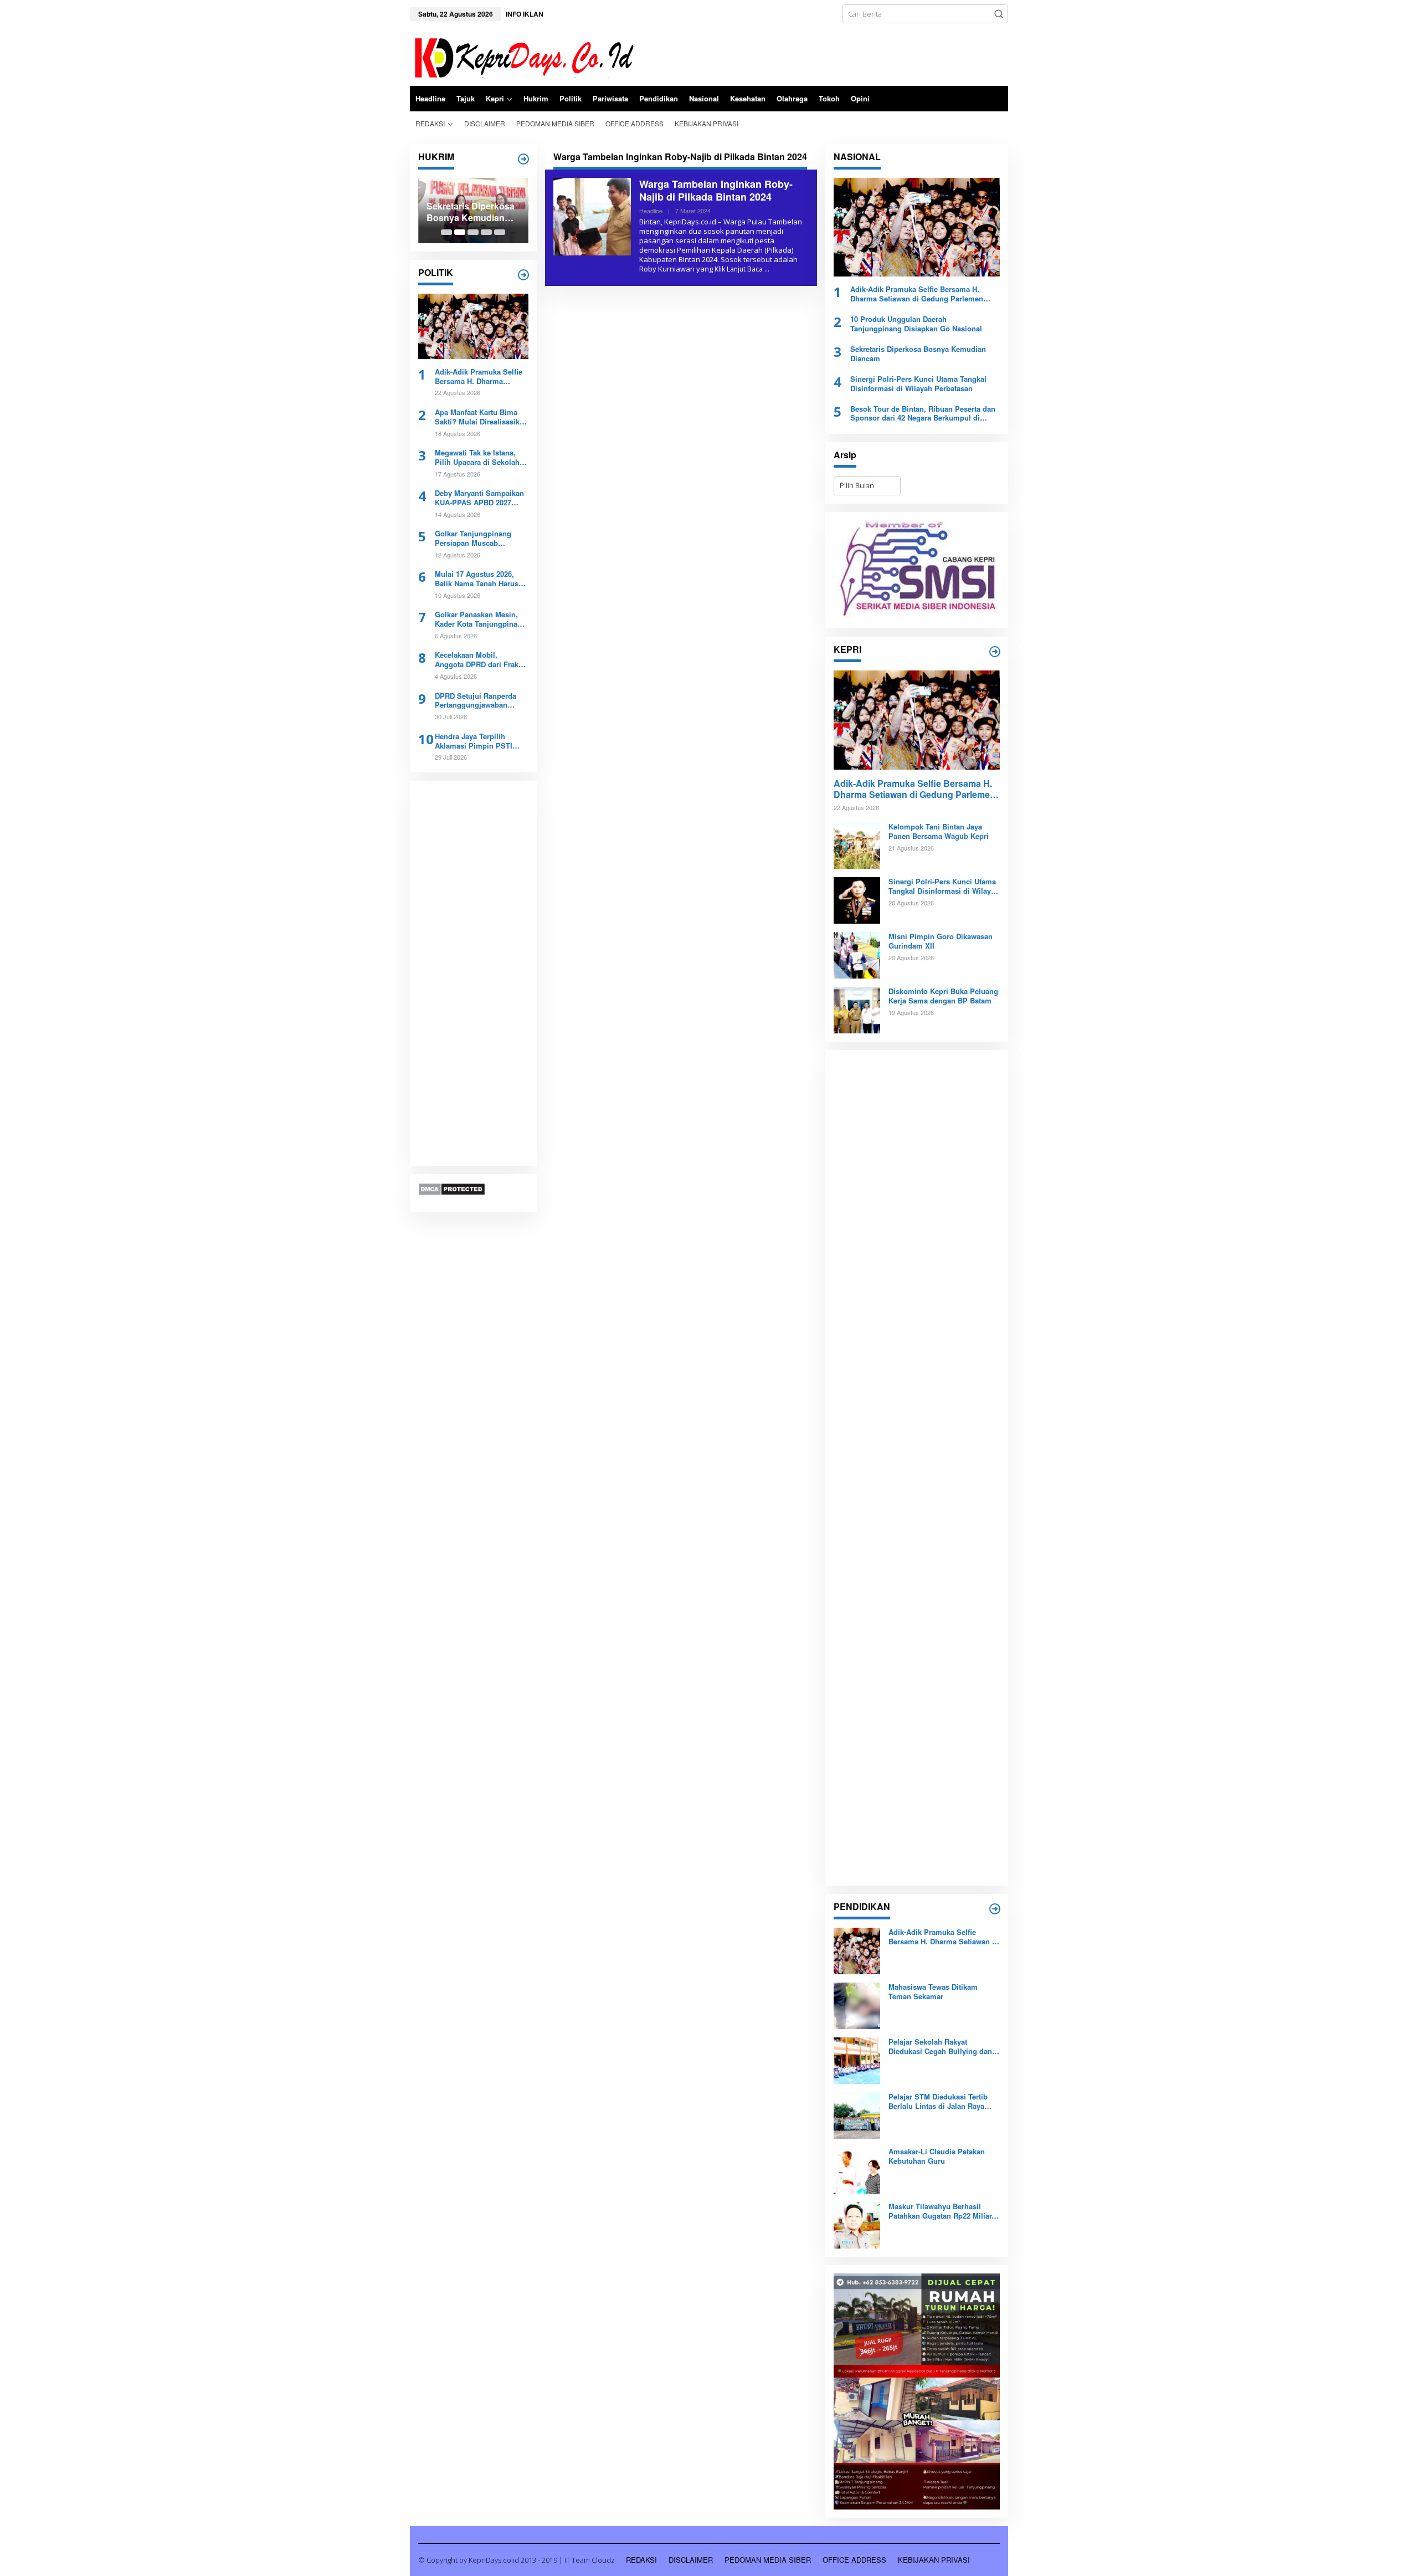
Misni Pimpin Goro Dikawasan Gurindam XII (941, 941)
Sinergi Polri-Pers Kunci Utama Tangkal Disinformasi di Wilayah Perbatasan (918, 384)
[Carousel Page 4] (486, 232)
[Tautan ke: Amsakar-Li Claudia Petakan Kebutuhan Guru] (857, 2170)
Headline (651, 211)
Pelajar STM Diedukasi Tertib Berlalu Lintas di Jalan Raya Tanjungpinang (938, 2102)
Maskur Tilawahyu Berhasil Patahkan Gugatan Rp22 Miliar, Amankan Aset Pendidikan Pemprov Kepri (941, 2211)
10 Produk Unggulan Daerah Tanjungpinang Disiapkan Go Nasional (916, 324)
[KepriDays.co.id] (522, 56)
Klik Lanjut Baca (739, 269)
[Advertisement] (473, 974)
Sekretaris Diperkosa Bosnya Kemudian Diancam (471, 212)
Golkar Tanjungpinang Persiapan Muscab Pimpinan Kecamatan (473, 539)
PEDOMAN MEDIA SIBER (768, 2560)
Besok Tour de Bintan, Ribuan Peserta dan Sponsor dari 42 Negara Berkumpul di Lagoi (923, 414)
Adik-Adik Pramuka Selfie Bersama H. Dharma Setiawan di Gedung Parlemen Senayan (479, 377)
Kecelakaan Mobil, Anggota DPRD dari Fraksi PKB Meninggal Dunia (480, 660)
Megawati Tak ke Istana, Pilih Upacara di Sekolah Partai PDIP (477, 458)
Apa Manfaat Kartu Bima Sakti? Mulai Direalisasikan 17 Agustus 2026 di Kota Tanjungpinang (481, 417)
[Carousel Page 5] (500, 232)
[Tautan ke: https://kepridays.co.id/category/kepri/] (995, 652)
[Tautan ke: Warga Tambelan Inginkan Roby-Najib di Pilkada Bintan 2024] (592, 216)
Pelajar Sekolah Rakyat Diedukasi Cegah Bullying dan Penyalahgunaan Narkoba (940, 2047)
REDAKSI (641, 2560)
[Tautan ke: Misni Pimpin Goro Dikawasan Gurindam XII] (857, 955)
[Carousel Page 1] (446, 232)
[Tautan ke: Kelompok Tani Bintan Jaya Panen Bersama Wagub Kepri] (857, 845)
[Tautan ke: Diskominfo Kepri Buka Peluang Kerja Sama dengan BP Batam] (857, 1010)
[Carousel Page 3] (473, 232)
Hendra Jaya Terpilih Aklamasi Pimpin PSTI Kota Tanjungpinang (474, 741)
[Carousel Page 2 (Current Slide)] (460, 232)
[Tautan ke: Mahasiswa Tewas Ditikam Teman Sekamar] (857, 2005)
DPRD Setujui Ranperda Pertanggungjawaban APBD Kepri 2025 (476, 701)
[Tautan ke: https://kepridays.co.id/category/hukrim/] (523, 159)
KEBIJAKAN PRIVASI (934, 2560)
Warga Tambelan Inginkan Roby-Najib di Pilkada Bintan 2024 (716, 190)
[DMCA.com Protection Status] (452, 1189)
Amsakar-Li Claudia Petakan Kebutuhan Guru (937, 2157)
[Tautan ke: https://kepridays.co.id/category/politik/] (523, 275)
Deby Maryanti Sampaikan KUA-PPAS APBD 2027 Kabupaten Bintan (479, 498)
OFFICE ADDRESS (854, 2560)
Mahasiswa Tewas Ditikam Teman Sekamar (933, 1992)
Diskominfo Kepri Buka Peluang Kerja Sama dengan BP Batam (943, 996)
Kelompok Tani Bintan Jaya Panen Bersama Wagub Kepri (939, 832)
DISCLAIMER (691, 2560)
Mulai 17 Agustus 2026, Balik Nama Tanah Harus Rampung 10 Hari (477, 579)
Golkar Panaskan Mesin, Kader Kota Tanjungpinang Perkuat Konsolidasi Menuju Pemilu (481, 619)
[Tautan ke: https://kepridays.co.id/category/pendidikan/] (995, 1909)
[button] (999, 14)
